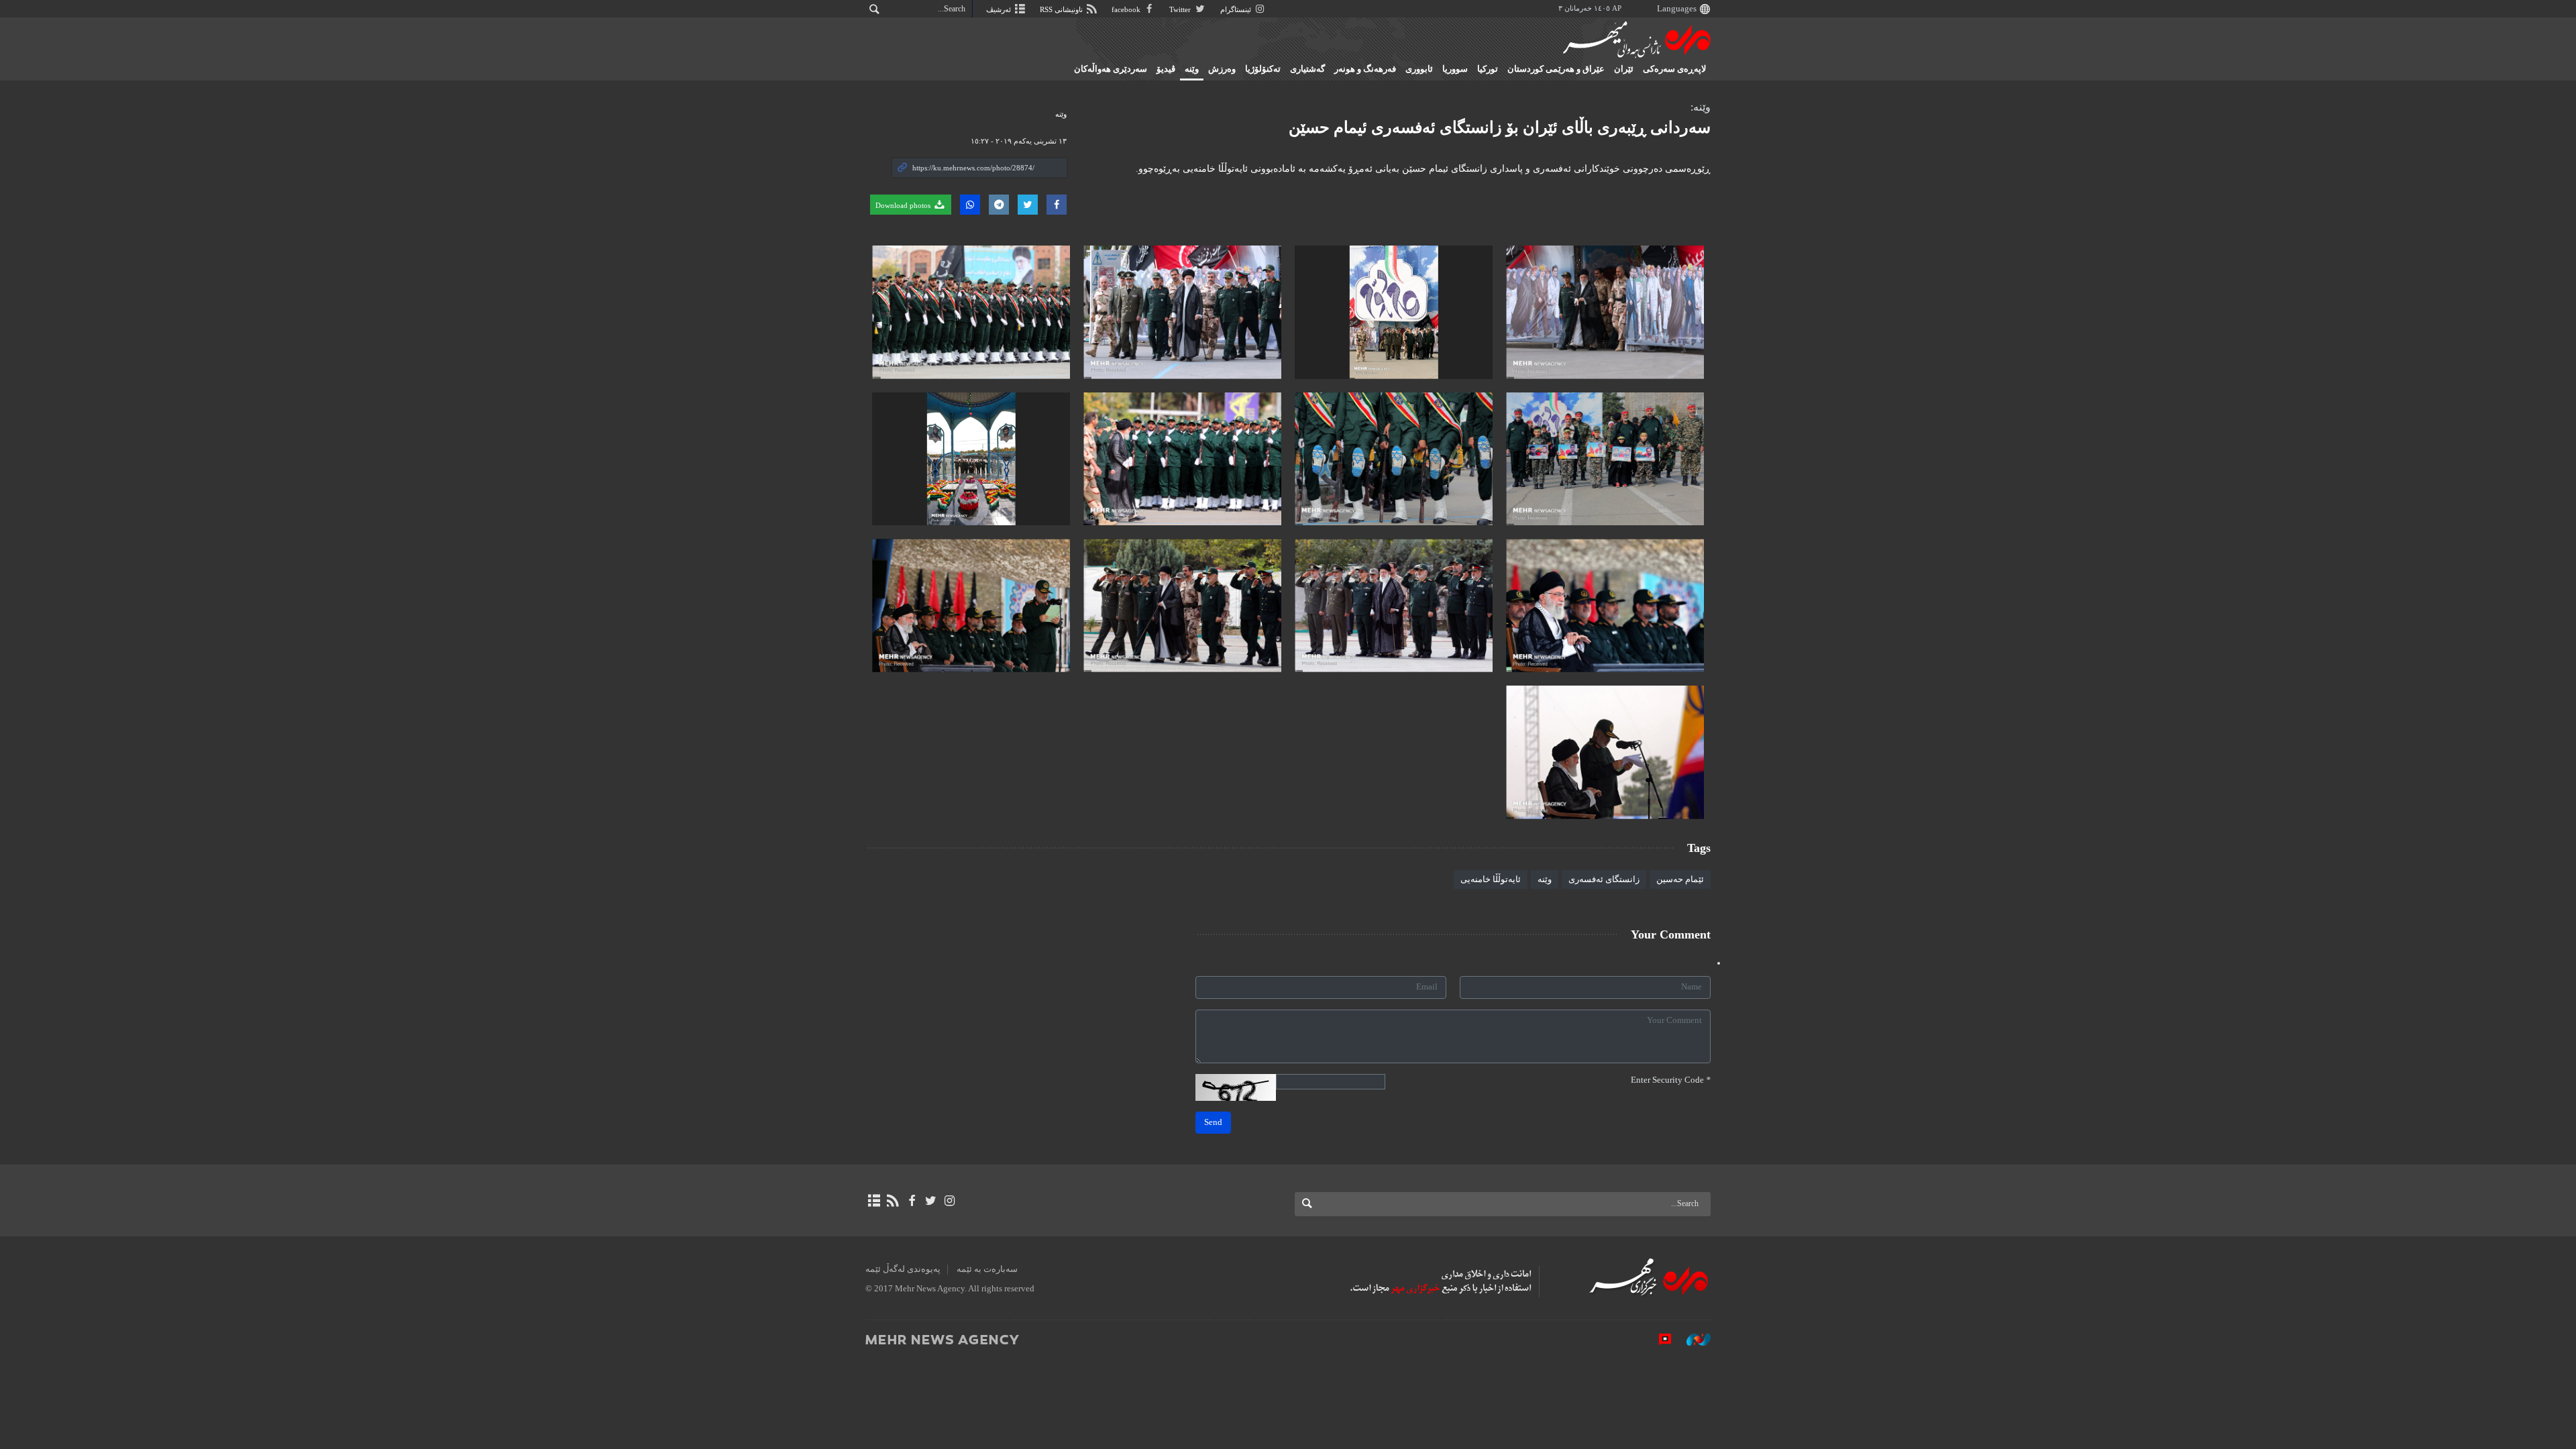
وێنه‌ (1192, 69)
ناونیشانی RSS (1062, 9)
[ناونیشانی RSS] (893, 1201)
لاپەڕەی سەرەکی (1674, 69)
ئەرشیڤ (1000, 9)
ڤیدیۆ (1166, 69)
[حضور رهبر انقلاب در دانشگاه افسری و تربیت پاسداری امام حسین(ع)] (1605, 312)
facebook (1127, 9)
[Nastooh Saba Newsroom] (1692, 1339)
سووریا (1455, 69)
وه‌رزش (1222, 69)
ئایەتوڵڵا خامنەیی (1491, 879)
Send (1213, 1122)
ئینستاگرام (1237, 9)
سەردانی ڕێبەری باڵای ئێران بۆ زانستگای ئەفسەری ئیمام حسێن (1500, 127)
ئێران (1624, 69)
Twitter (1181, 9)
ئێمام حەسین (1680, 879)
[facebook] (911, 1201)
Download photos (904, 205)
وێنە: (1701, 107)
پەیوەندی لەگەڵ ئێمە (903, 1269)
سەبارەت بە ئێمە (987, 1269)
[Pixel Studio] (1658, 1339)
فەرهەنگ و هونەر (1365, 69)
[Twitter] (931, 1201)
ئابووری (1419, 69)
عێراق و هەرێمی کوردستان (1556, 69)
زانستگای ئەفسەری (1604, 879)
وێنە (1545, 879)
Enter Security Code (1671, 1080)
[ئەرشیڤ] (874, 1201)
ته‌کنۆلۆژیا (1263, 69)
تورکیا (1488, 69)
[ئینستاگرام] (950, 1201)
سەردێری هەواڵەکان (1111, 69)
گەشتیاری (1307, 69)
